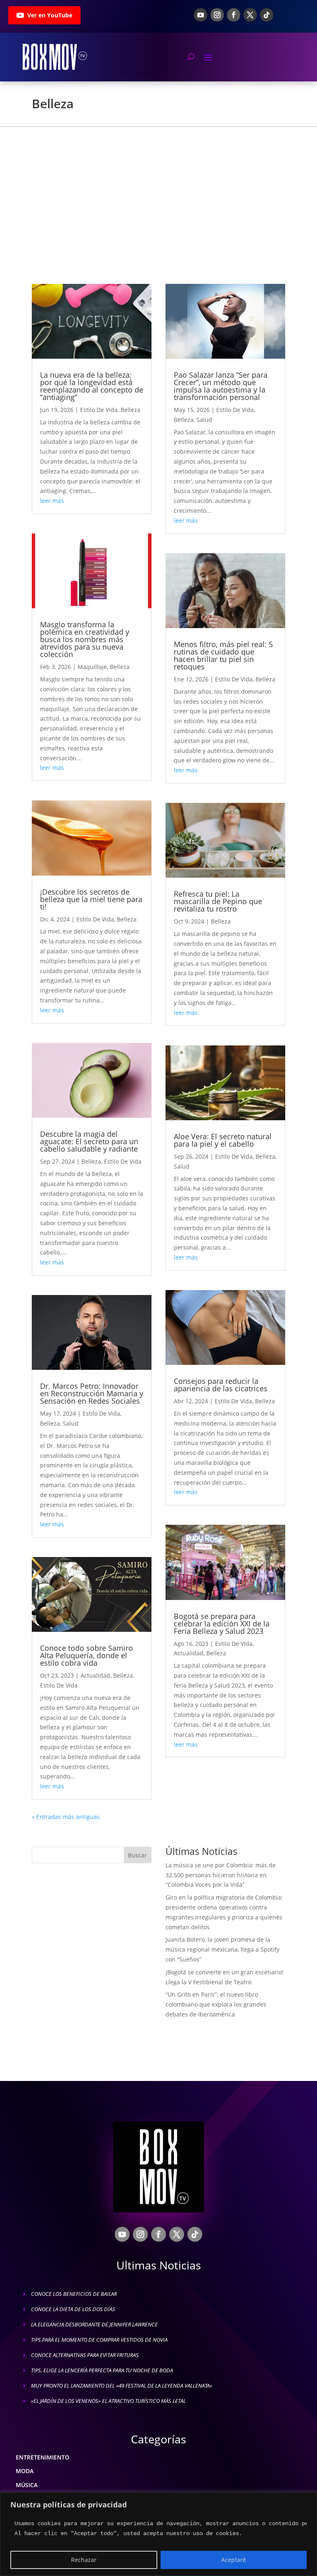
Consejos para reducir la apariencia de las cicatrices (221, 1385)
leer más (52, 501)
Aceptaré (234, 2560)
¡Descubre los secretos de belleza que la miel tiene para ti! (91, 899)
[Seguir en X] (250, 15)
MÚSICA (27, 2485)
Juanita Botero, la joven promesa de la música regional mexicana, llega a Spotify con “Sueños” (222, 1949)
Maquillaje (92, 667)
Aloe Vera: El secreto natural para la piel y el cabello (223, 1140)
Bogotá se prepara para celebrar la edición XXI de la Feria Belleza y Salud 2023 (222, 1624)
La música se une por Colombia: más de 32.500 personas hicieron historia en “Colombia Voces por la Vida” (221, 1875)
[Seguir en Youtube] (201, 15)
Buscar (137, 1855)
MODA (25, 2471)
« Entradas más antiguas (66, 1817)
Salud (71, 1423)
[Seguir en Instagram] (217, 15)
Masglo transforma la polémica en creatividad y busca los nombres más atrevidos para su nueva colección (85, 639)
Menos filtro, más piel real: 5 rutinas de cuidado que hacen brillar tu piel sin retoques (223, 655)
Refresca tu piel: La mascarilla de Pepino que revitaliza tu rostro (218, 901)
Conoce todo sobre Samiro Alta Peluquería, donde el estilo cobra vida (86, 1655)
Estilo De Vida (99, 410)
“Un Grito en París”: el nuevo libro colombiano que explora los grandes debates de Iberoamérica (216, 2004)
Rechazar (84, 2560)
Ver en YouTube (50, 15)
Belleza (130, 410)
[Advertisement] (158, 189)
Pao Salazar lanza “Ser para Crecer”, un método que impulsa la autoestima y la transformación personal (221, 386)
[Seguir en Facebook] (234, 15)
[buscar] (191, 57)
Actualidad (95, 1675)
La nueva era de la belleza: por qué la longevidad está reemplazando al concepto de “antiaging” (92, 386)
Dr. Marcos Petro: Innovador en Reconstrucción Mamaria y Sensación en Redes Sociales (92, 1393)
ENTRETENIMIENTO (43, 2457)
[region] (158, 2534)
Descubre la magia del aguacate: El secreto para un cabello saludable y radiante (89, 1141)
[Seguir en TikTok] (267, 15)
